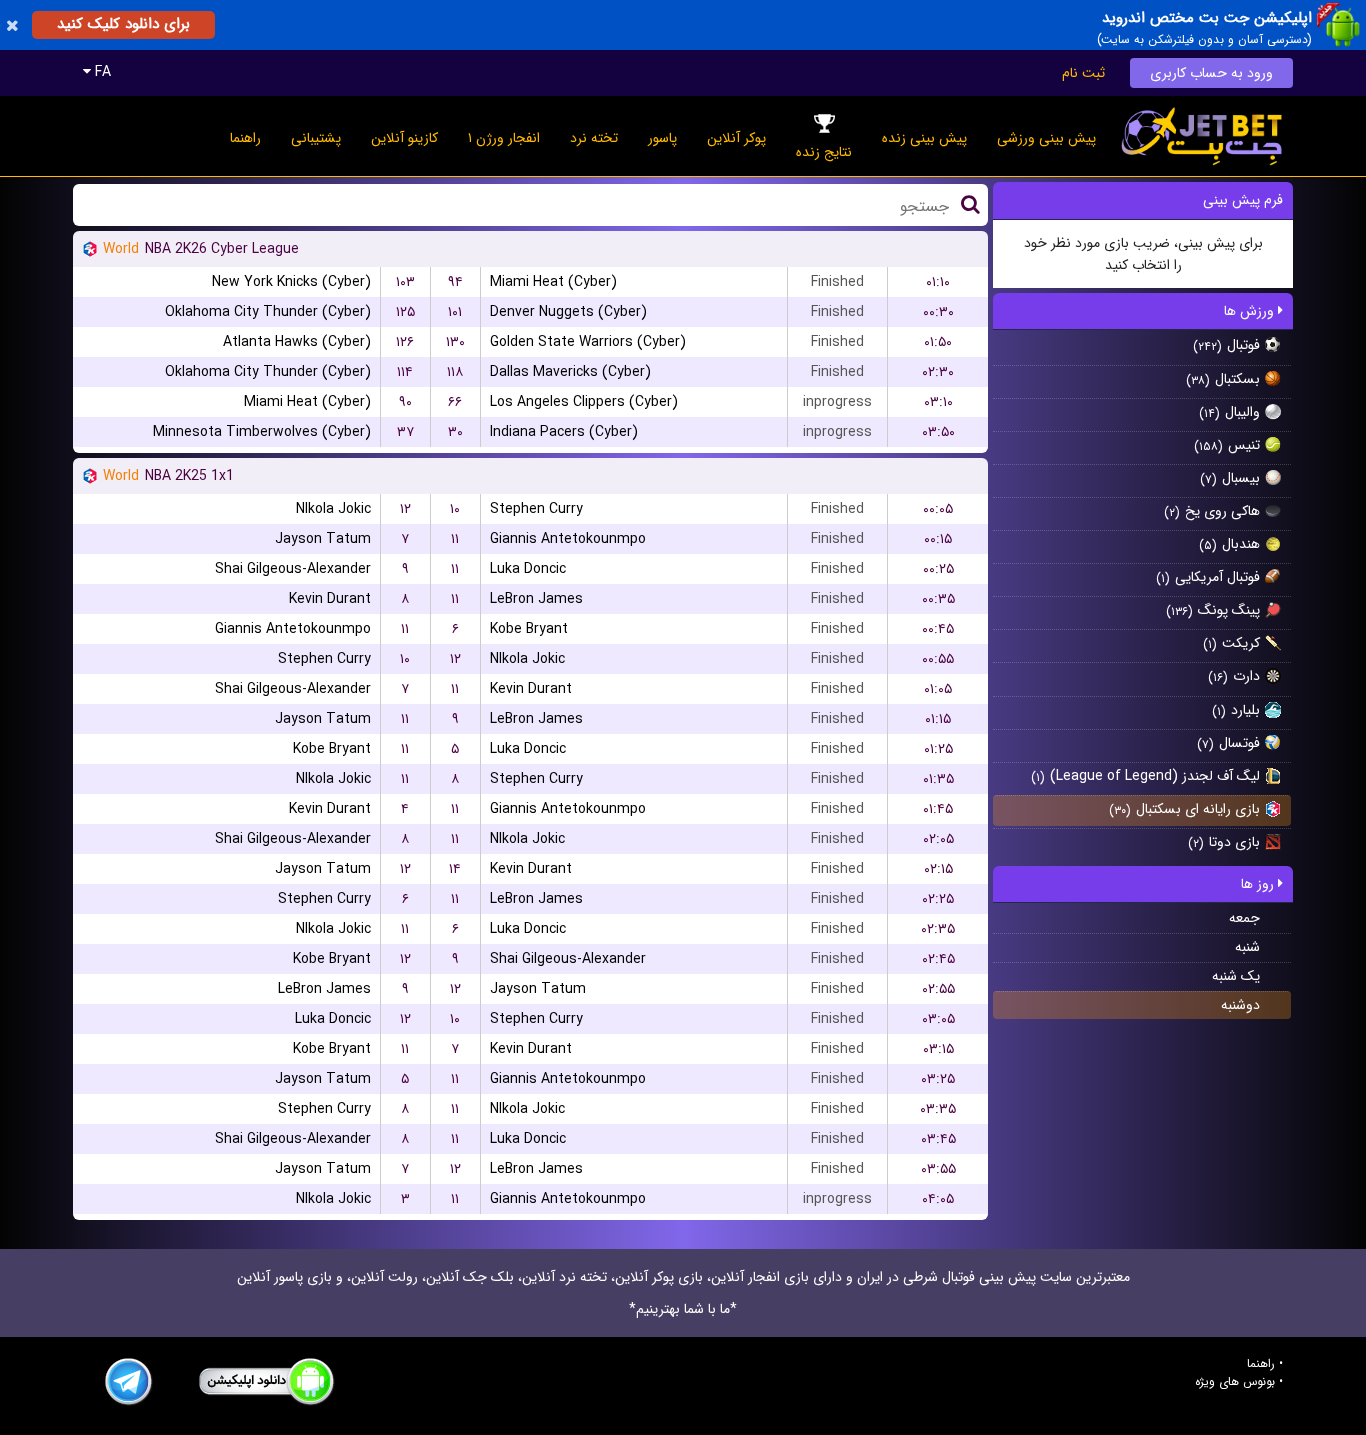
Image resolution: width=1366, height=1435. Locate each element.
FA (101, 72)
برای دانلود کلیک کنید (123, 24)
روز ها (1259, 884)
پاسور (662, 138)
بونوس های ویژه (1235, 1382)
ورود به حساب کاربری (1211, 73)
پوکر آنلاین (736, 138)
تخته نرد (594, 138)
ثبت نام (1083, 73)
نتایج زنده (824, 152)
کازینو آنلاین (404, 138)
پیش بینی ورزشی (1046, 138)
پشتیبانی (316, 138)
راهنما (245, 138)
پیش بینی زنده (924, 138)
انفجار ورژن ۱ (504, 138)
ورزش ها (1251, 311)
